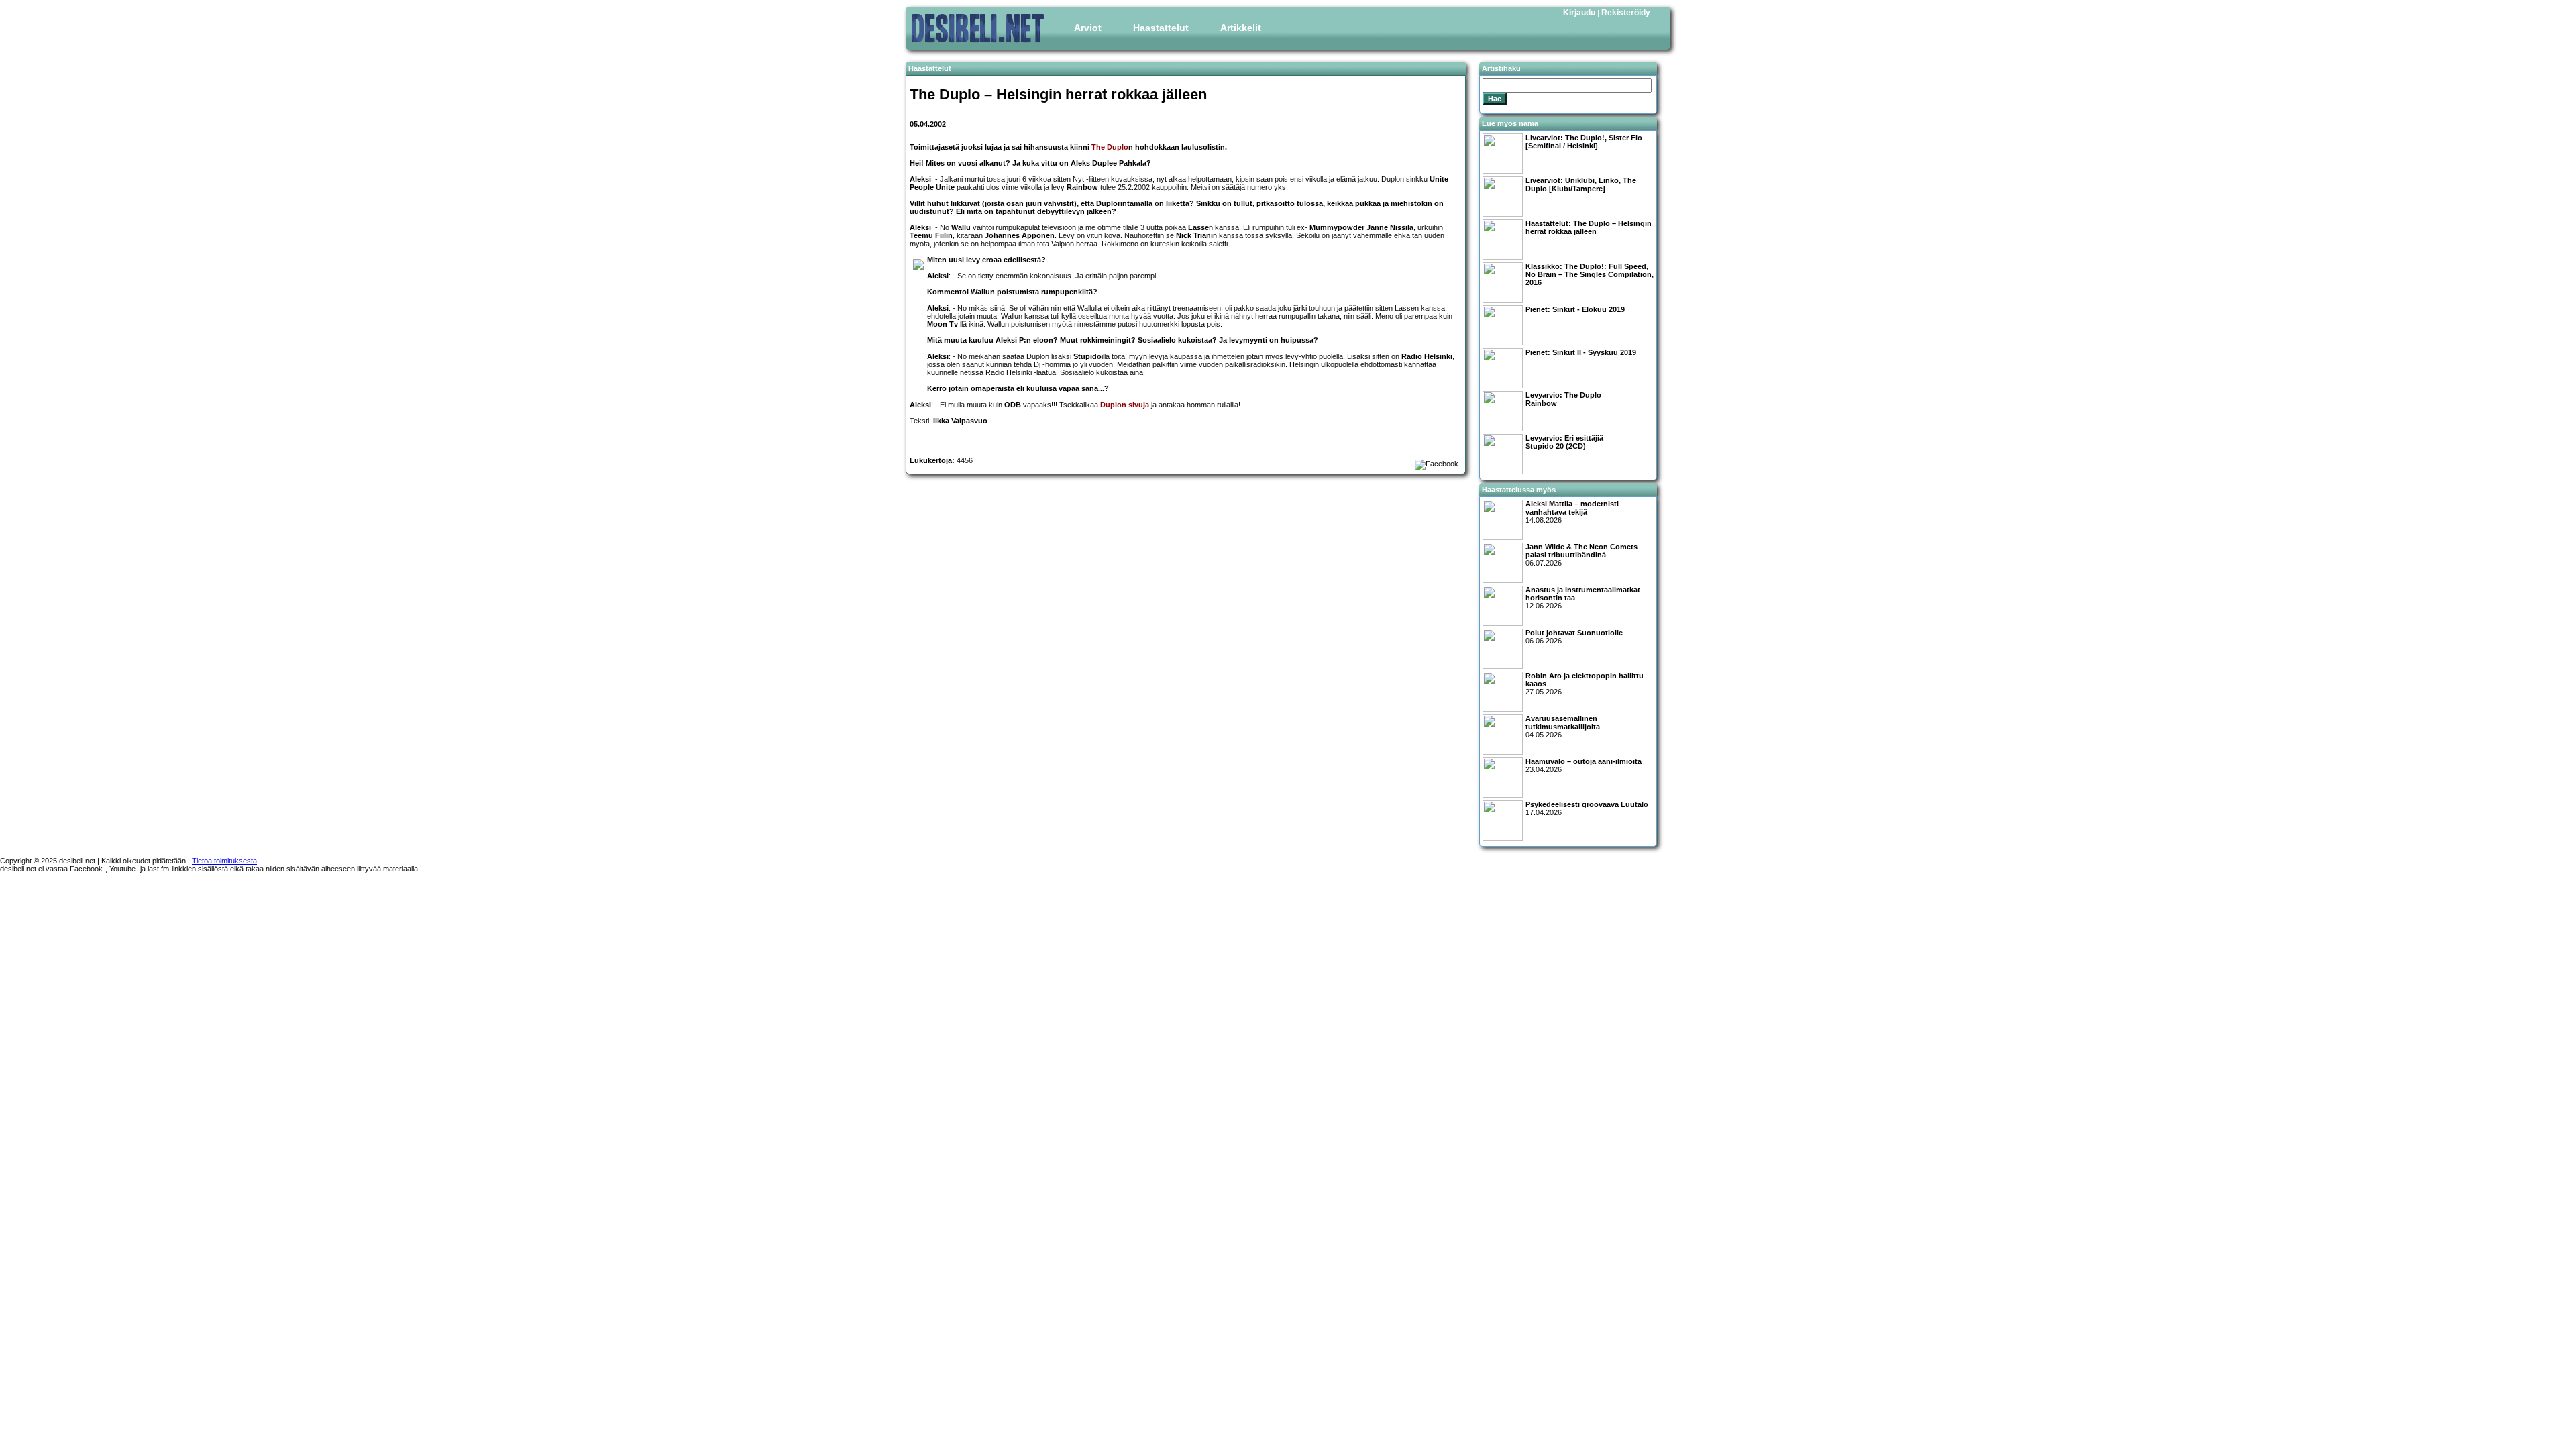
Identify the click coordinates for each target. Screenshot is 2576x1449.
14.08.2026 (1572, 512)
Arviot (1088, 28)
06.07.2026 (1581, 555)
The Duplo (1110, 147)
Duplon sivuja (1125, 405)
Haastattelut (1161, 28)
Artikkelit (1241, 28)
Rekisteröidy (1626, 13)
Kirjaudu (1579, 13)
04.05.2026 (1563, 727)
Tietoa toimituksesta (224, 861)
